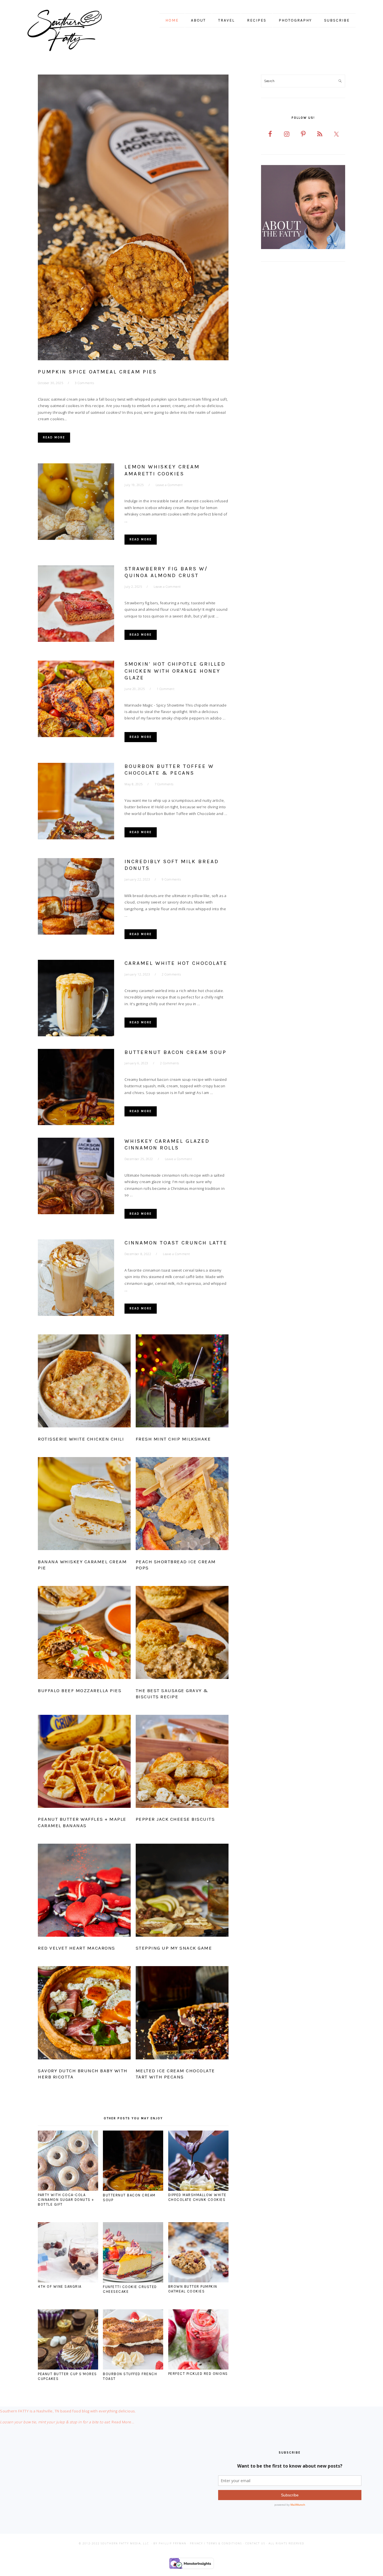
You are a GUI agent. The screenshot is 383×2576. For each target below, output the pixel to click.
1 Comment (166, 689)
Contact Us (255, 2543)
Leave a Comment (169, 485)
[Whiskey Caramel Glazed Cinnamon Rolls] (76, 1177)
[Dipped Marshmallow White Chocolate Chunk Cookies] (198, 2189)
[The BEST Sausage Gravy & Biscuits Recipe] (182, 1634)
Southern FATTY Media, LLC (125, 2543)
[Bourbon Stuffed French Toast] (133, 2368)
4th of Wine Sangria (60, 2286)
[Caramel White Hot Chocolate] (76, 999)
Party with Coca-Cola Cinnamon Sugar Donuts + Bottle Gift (66, 2200)
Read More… (123, 2422)
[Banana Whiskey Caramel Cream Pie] (84, 1505)
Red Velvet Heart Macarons (77, 1948)
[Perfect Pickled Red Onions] (198, 2368)
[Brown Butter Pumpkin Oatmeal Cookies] (198, 2281)
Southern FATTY (72, 31)
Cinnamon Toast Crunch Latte (176, 1243)
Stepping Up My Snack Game (174, 1948)
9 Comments (171, 879)
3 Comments (84, 383)
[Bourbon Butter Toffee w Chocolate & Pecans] (76, 802)
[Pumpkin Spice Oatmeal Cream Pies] (133, 218)
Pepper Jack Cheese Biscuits (175, 1819)
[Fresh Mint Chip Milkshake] (182, 1382)
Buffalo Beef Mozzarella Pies (80, 1690)
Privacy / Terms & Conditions (216, 2543)
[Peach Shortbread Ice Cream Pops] (182, 1505)
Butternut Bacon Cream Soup (176, 1052)
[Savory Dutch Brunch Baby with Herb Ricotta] (84, 2014)
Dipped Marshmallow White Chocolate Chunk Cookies (197, 2197)
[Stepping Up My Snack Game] (182, 1891)
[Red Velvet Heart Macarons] (84, 1891)
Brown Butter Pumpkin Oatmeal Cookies (193, 2289)
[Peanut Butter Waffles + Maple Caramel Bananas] (84, 1762)
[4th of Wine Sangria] (68, 2281)
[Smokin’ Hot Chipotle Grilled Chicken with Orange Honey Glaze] (76, 700)
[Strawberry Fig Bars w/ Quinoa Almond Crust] (76, 605)
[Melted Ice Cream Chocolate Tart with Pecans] (182, 2014)
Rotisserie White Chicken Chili (81, 1439)
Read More (54, 437)
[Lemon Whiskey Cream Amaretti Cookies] (76, 503)
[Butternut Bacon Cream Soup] (76, 1088)
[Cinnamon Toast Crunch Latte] (76, 1279)
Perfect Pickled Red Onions (198, 2374)
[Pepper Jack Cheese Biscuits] (182, 1762)
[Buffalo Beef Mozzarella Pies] (84, 1634)
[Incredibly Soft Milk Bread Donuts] (76, 897)
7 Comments (164, 784)
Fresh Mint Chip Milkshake (173, 1439)
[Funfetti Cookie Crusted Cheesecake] (133, 2281)
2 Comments (171, 974)
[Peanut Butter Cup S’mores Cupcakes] (68, 2368)
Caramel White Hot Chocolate (176, 963)
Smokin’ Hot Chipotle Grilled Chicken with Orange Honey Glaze (175, 671)
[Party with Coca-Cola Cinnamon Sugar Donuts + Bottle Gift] (68, 2189)
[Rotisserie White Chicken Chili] (84, 1382)
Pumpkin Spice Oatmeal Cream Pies (97, 372)
